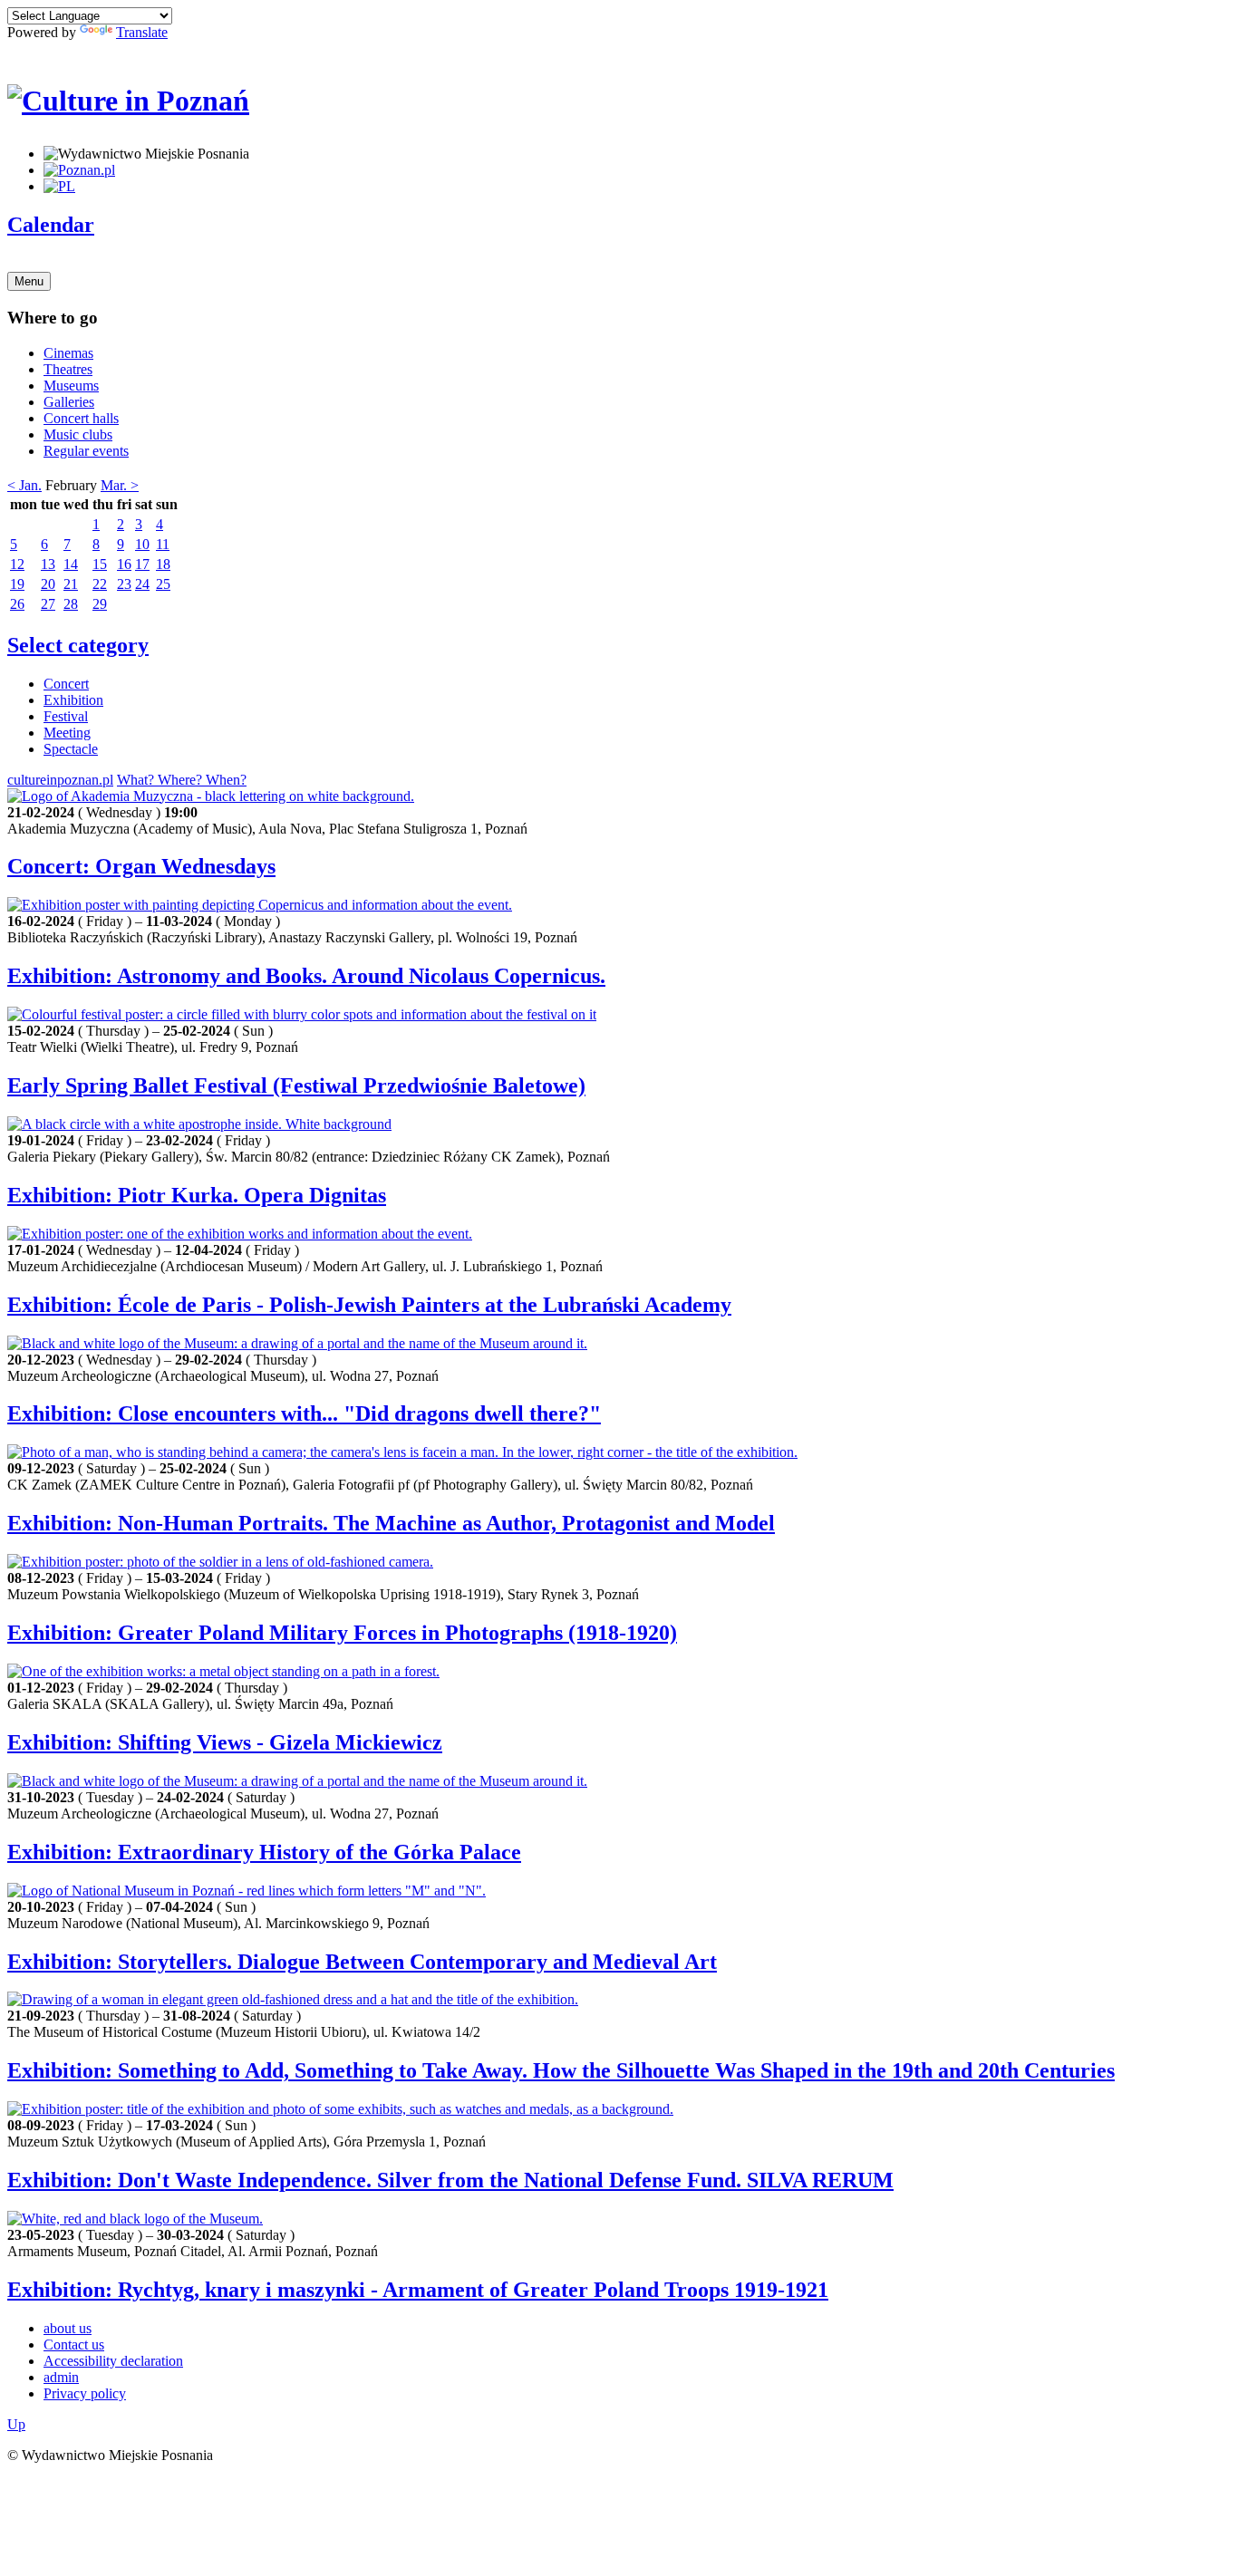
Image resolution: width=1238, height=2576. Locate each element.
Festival (66, 716)
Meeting (67, 733)
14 (71, 564)
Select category (78, 645)
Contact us (74, 2344)
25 (163, 584)
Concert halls (81, 418)
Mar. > (120, 485)
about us (68, 2328)
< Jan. (24, 485)
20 (48, 584)
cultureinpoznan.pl (60, 780)
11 (163, 544)
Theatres (68, 369)
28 (71, 604)
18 (163, 564)
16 (124, 564)
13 (48, 564)
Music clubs (78, 434)
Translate (142, 32)
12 (17, 564)
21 (71, 584)
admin (61, 2377)
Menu (29, 281)
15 (100, 564)
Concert (66, 684)
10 (142, 544)
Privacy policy (85, 2393)
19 (17, 584)
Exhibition (73, 700)
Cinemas (68, 353)
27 (48, 604)
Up (16, 2424)
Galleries (69, 402)
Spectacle (71, 749)
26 (17, 604)
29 (100, 604)
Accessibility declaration (113, 2361)
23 (124, 584)
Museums (71, 386)
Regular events (86, 451)
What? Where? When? (182, 780)
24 (142, 584)
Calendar (51, 225)
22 (100, 584)
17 (142, 564)
